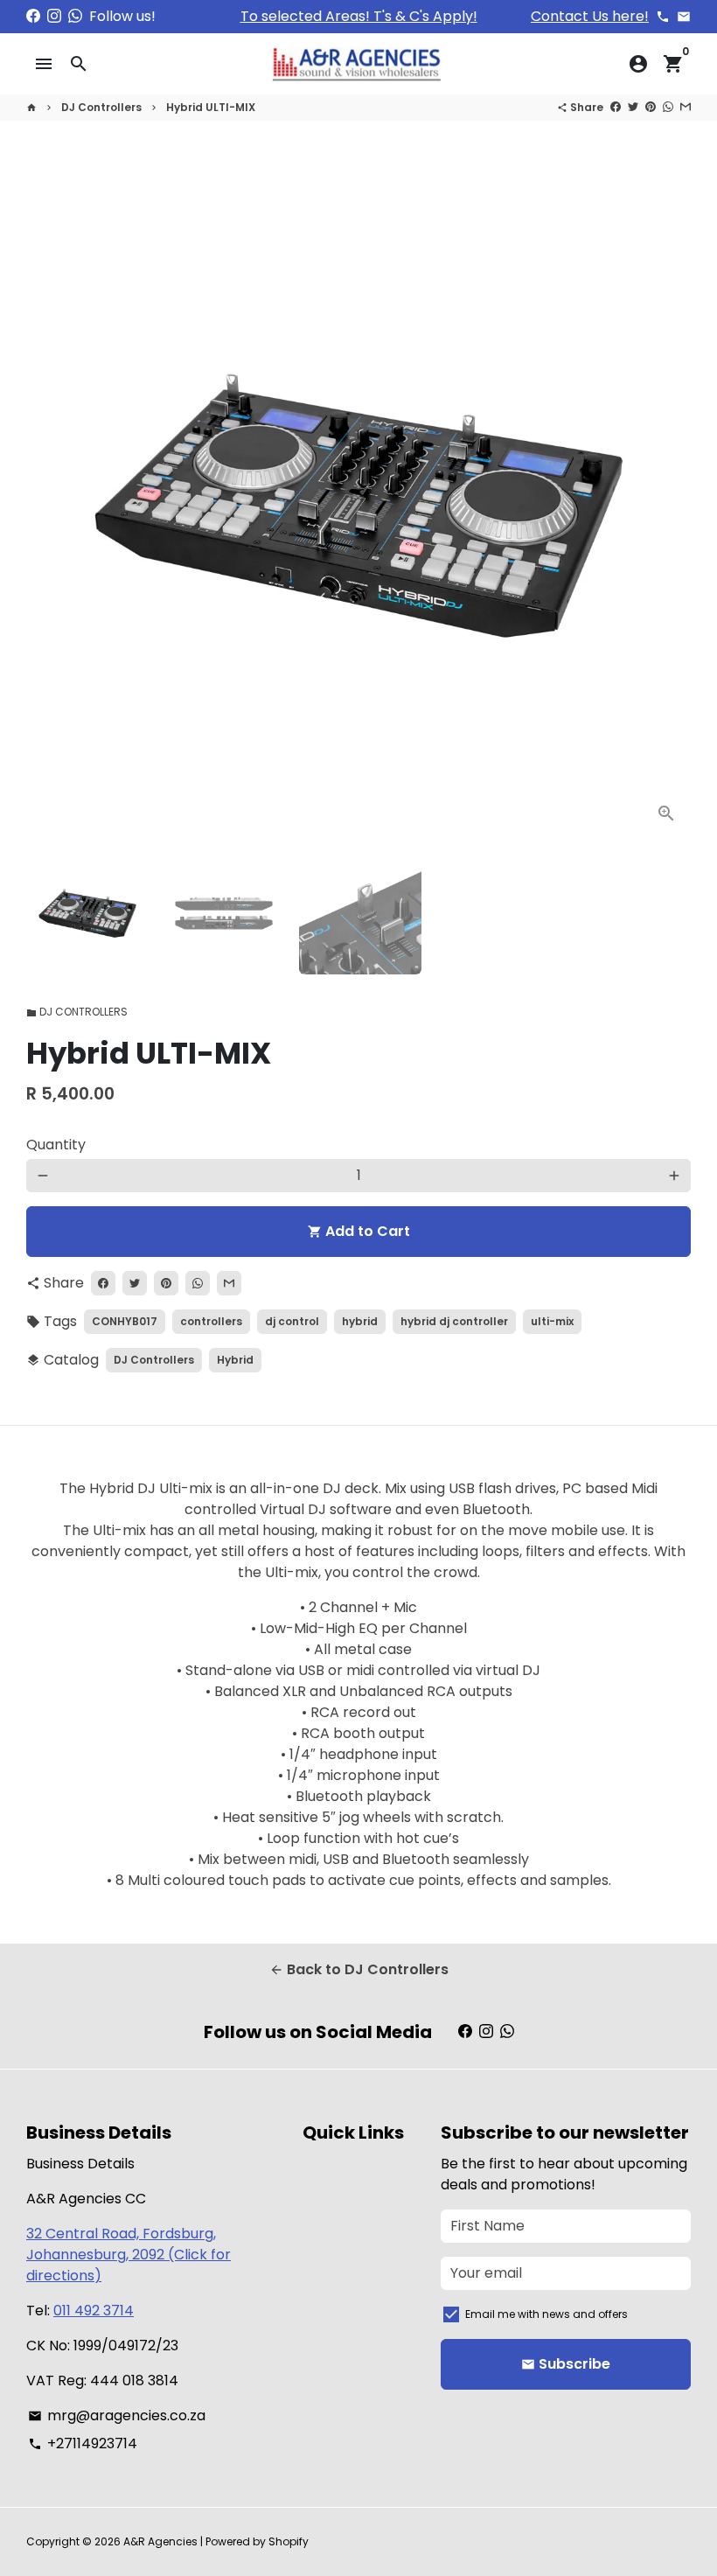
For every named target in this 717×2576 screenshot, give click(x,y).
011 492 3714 (94, 2311)
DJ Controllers (101, 107)
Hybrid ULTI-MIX (211, 107)
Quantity (56, 1145)
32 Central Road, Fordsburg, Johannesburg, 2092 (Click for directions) (129, 2255)
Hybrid (235, 1360)
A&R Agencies (160, 2541)
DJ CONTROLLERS (77, 1012)
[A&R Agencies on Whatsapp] (75, 16)
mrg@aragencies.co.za (117, 2415)
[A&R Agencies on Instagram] (54, 16)
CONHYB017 (125, 1321)
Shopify (289, 2541)
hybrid (360, 1321)
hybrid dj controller (454, 1321)
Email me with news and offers (546, 2314)
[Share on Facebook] (616, 107)
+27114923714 (83, 2443)
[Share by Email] (686, 107)
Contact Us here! (590, 16)
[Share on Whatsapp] (668, 107)
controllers (211, 1321)
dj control (292, 1321)
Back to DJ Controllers (359, 1969)
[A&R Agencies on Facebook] (33, 16)
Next (667, 506)
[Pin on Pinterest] (651, 107)
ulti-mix (552, 1321)
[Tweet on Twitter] (633, 107)
